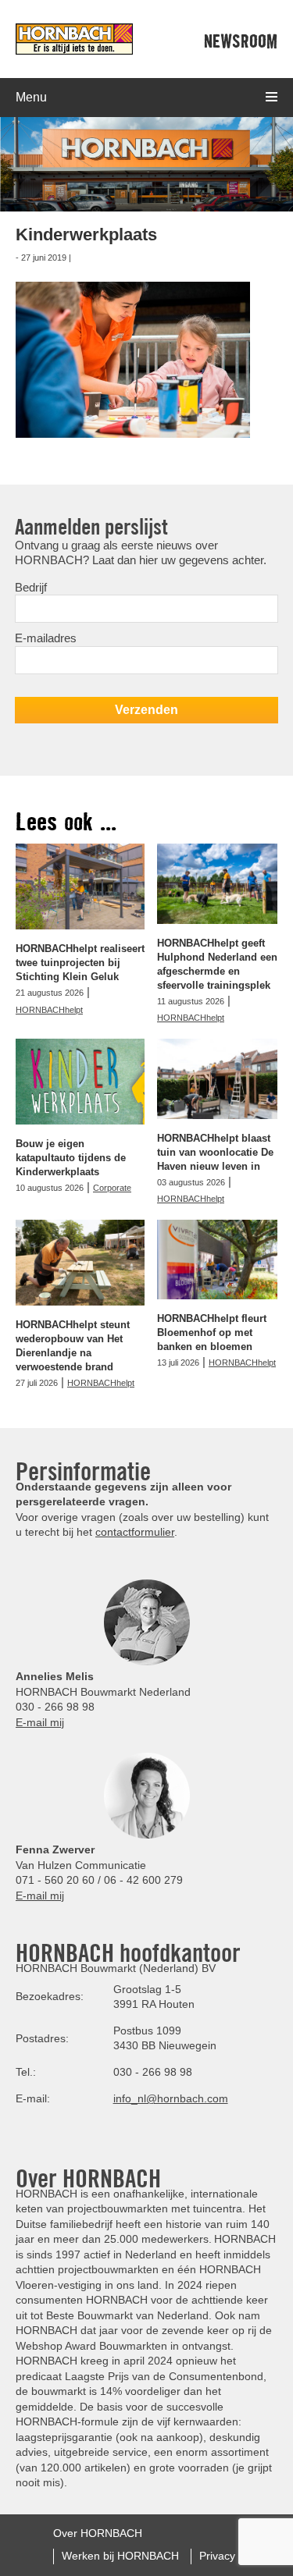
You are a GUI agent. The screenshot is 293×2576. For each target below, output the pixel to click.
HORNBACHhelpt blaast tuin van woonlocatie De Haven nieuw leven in (215, 1152)
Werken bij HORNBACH (120, 2556)
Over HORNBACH (98, 2533)
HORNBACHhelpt (49, 1010)
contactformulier (135, 1532)
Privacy (217, 2556)
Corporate (112, 1188)
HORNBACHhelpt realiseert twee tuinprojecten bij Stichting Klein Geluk (80, 963)
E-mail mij (40, 1722)
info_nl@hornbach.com (171, 2098)
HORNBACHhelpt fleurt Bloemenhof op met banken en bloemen (212, 1332)
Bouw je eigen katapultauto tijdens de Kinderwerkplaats (71, 1158)
